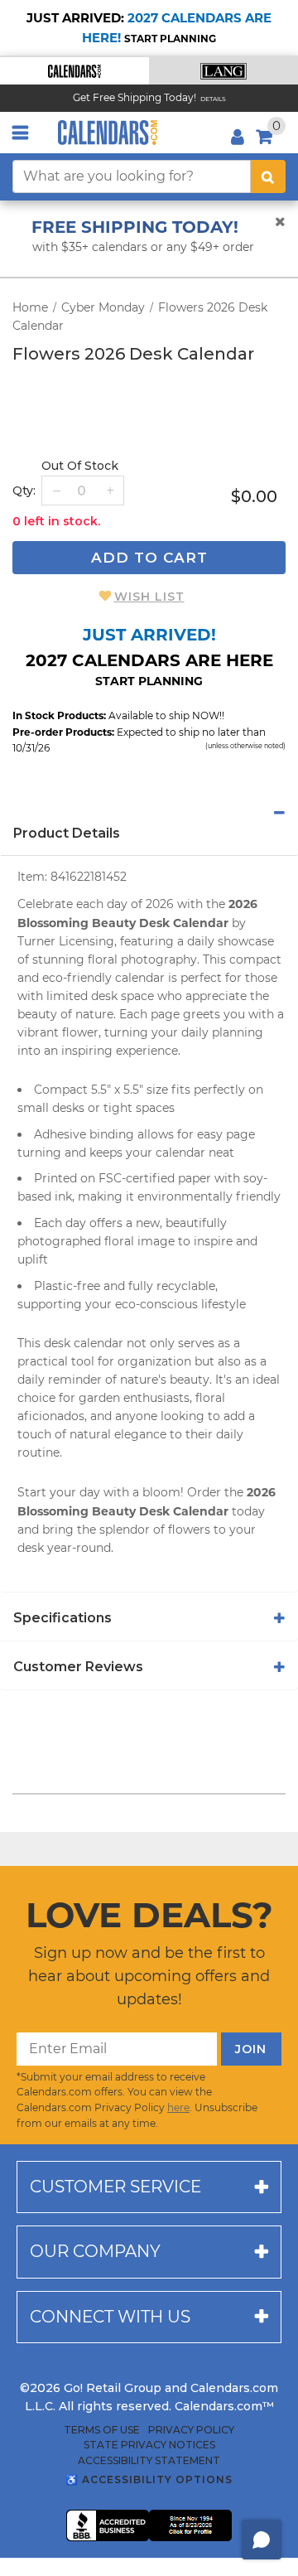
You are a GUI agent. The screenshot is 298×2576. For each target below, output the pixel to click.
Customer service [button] (115, 2187)
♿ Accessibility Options (149, 2479)
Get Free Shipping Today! (135, 97)
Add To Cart (149, 558)
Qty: (24, 491)
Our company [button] (95, 2251)
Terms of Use (102, 2430)
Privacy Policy (191, 2430)
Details (213, 99)
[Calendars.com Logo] (108, 133)
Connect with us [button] (110, 2317)
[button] (74, 71)
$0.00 (254, 496)
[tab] (149, 813)
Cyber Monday (103, 307)
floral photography (142, 959)
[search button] (268, 176)
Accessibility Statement (149, 2461)
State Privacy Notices (149, 2445)
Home (30, 307)
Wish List (149, 597)
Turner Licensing (66, 941)
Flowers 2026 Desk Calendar (133, 354)
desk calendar (84, 1343)
